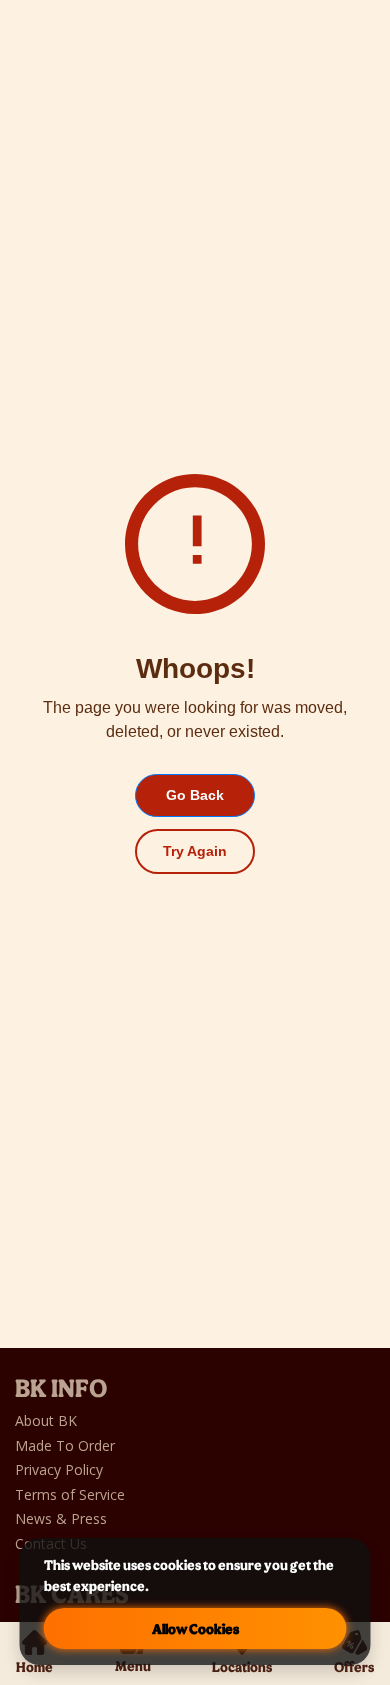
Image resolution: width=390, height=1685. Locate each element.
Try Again (195, 851)
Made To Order (65, 1445)
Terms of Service (70, 1494)
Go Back (195, 795)
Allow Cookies (195, 1628)
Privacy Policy (59, 1469)
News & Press (61, 1518)
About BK (48, 1420)
